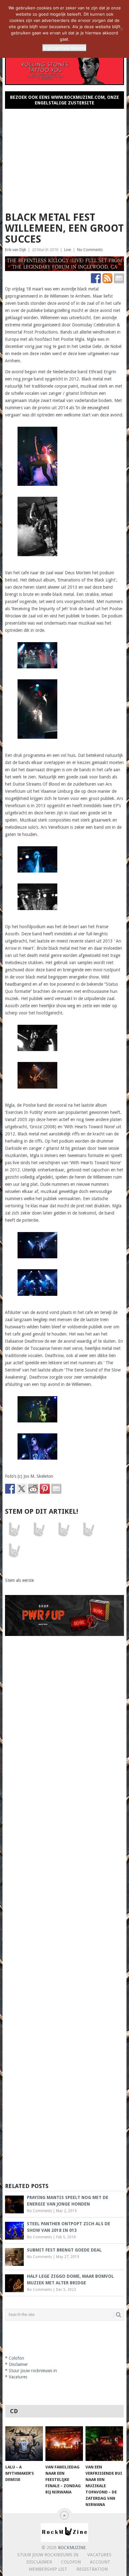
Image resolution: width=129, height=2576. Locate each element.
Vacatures (18, 2377)
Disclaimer (18, 2364)
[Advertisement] (64, 158)
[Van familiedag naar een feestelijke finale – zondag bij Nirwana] (64, 2444)
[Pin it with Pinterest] (45, 1489)
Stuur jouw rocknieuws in (33, 2371)
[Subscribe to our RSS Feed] (107, 278)
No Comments (90, 250)
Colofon (16, 2358)
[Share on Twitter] (22, 1489)
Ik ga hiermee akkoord (64, 48)
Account (100, 2562)
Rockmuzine (72, 2548)
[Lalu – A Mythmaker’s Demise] (24, 2444)
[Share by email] (56, 1489)
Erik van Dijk (15, 250)
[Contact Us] (119, 278)
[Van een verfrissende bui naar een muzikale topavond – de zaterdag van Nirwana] (104, 2444)
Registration (92, 2569)
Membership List (48, 2569)
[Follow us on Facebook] (96, 278)
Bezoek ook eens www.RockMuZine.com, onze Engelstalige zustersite (64, 100)
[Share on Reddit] (33, 1489)
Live (68, 250)
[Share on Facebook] (10, 1489)
